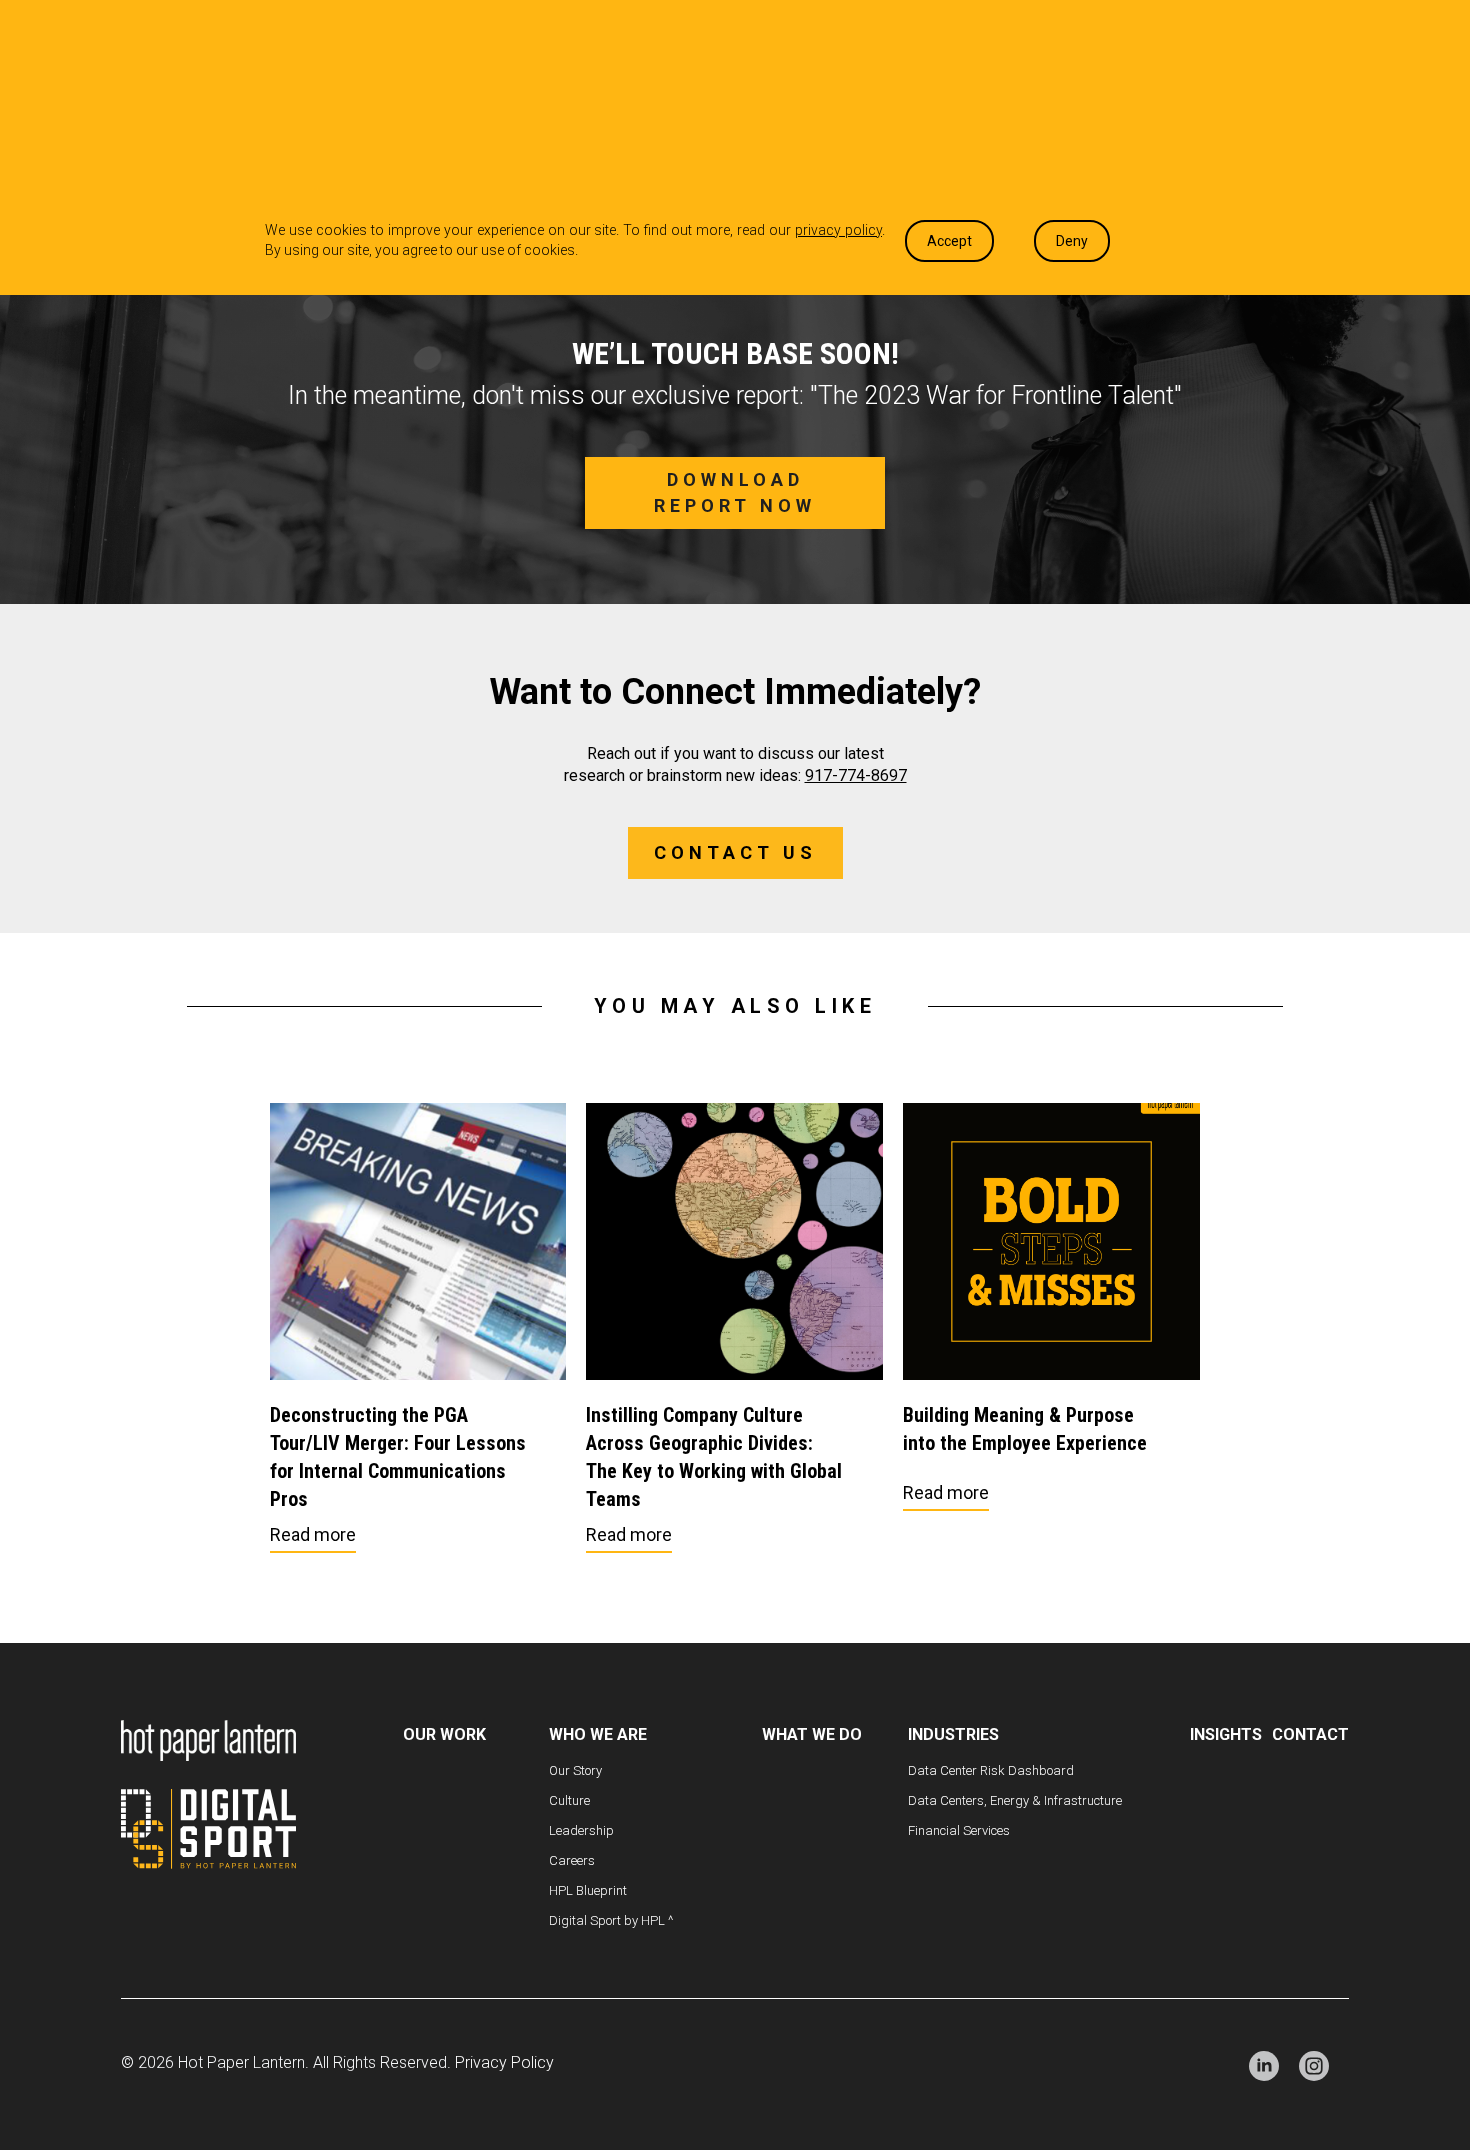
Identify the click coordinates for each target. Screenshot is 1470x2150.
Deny (1072, 241)
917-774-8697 (856, 775)
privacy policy (838, 230)
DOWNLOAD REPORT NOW (735, 492)
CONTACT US (735, 852)
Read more (313, 1534)
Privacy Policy (504, 2062)
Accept (949, 241)
